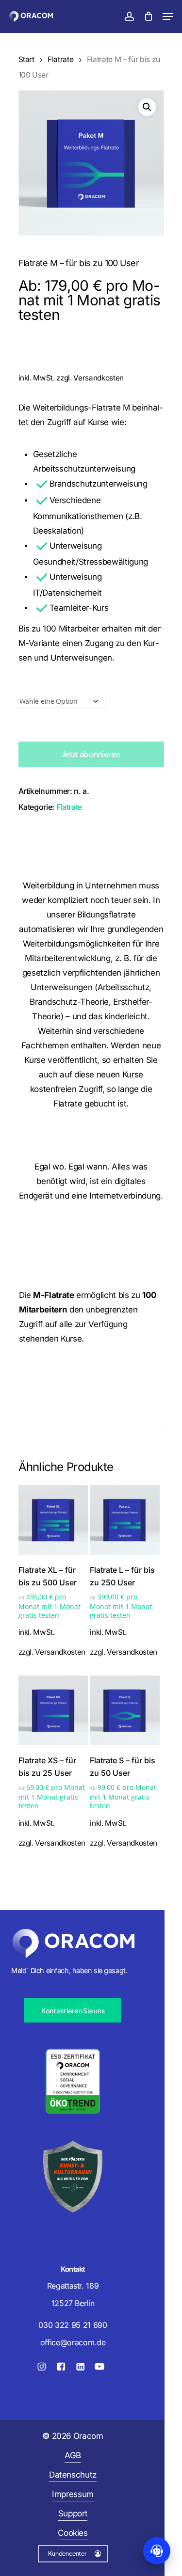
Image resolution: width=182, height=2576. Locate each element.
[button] (168, 16)
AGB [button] (73, 2455)
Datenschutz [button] (73, 2475)
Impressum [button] (73, 2494)
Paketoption (60, 686)
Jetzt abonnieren (91, 754)
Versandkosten (99, 378)
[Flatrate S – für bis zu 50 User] (125, 1710)
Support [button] (73, 2513)
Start (26, 59)
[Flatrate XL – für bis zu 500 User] (53, 1520)
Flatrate (60, 59)
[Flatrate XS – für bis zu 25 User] (53, 1710)
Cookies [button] (73, 2533)
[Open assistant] (157, 2551)
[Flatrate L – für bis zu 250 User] (125, 1520)
